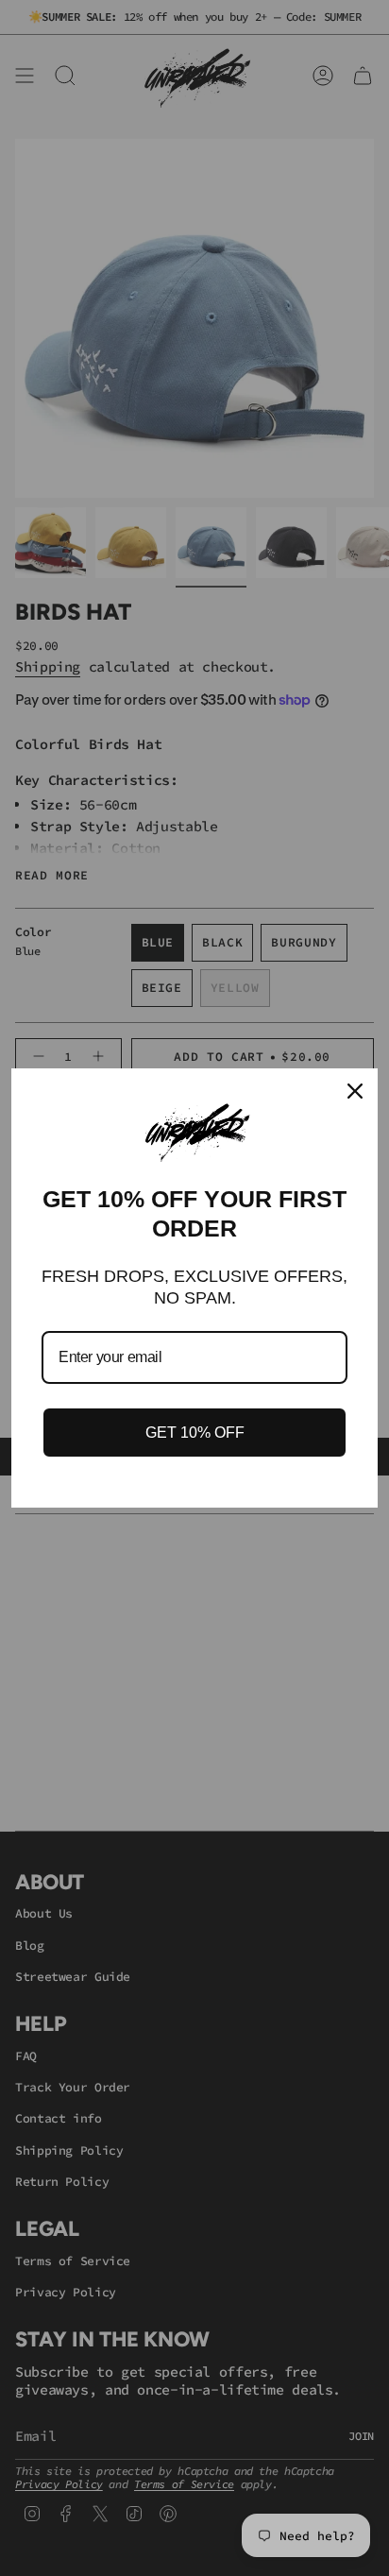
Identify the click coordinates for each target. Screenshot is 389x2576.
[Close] (355, 1091)
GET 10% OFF (195, 1433)
